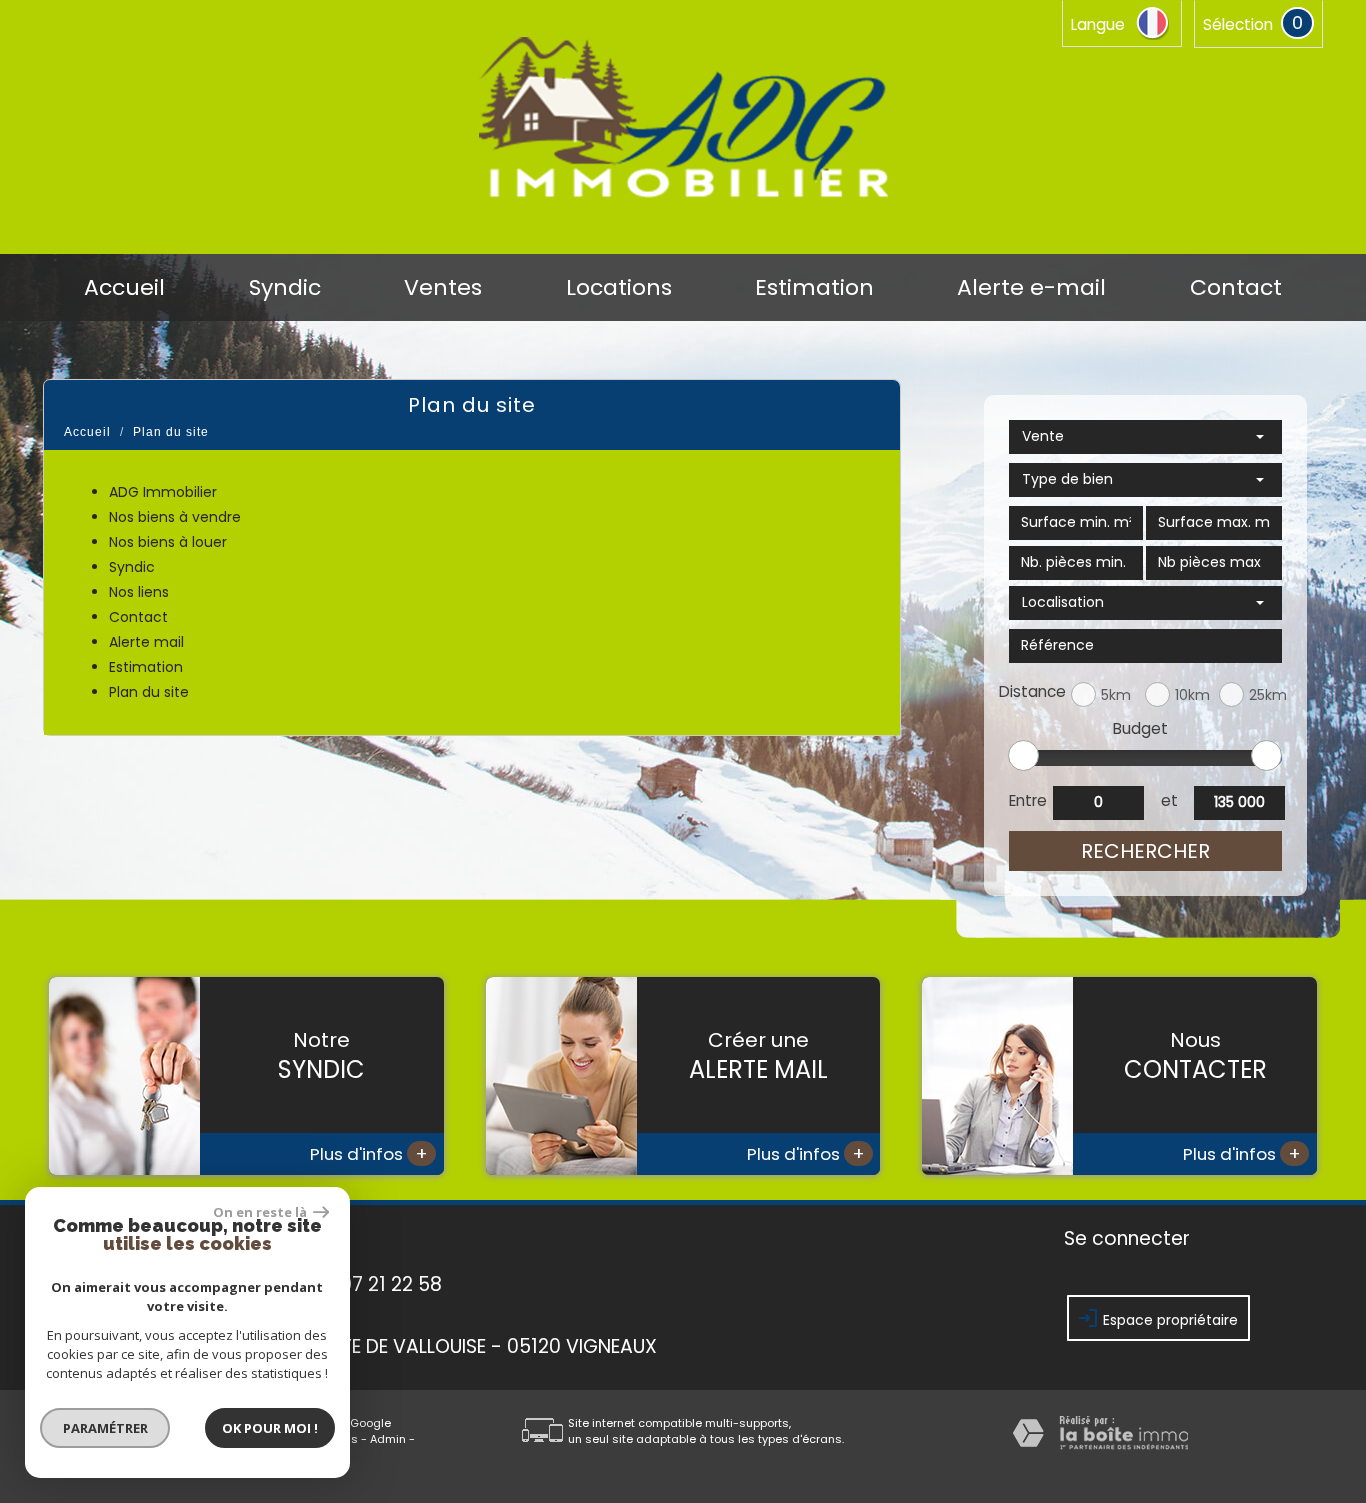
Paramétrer (105, 1428)
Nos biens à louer (168, 542)
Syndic (285, 288)
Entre (1027, 800)
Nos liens (139, 592)
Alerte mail (146, 642)
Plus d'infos (369, 1153)
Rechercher (1145, 851)
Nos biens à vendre (175, 517)
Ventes (443, 288)
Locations (619, 288)
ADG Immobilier (163, 492)
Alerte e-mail (1031, 288)
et (1169, 800)
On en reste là (261, 1212)
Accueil (124, 288)
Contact (1236, 288)
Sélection (1238, 24)
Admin (388, 1439)
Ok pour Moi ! (270, 1428)
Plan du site (149, 692)
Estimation (814, 288)
